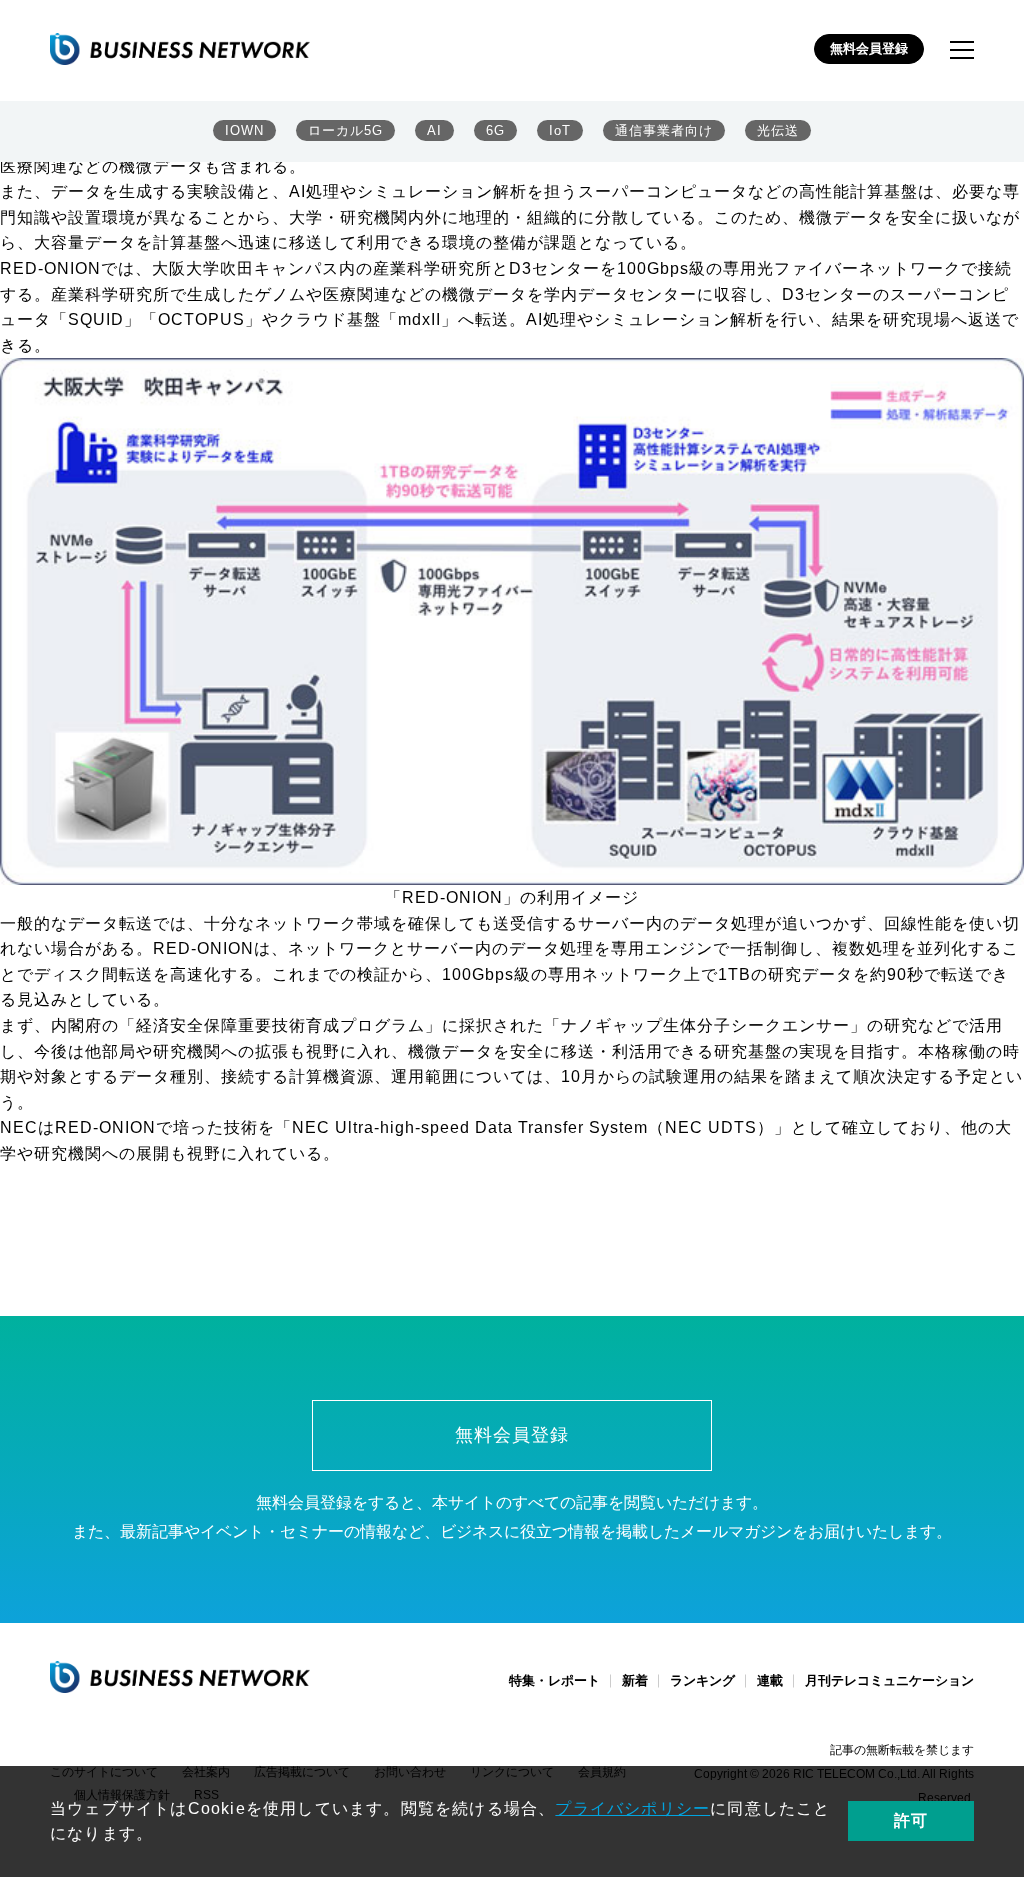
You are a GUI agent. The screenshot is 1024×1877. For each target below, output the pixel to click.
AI (434, 130)
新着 (635, 1680)
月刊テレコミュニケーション (889, 1680)
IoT (560, 130)
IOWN (244, 130)
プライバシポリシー (632, 1808)
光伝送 (778, 130)
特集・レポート (554, 1680)
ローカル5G (345, 130)
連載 (770, 1680)
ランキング (702, 1680)
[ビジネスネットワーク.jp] (180, 49)
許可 (911, 1820)
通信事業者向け (664, 130)
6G (495, 130)
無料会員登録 (869, 48)
